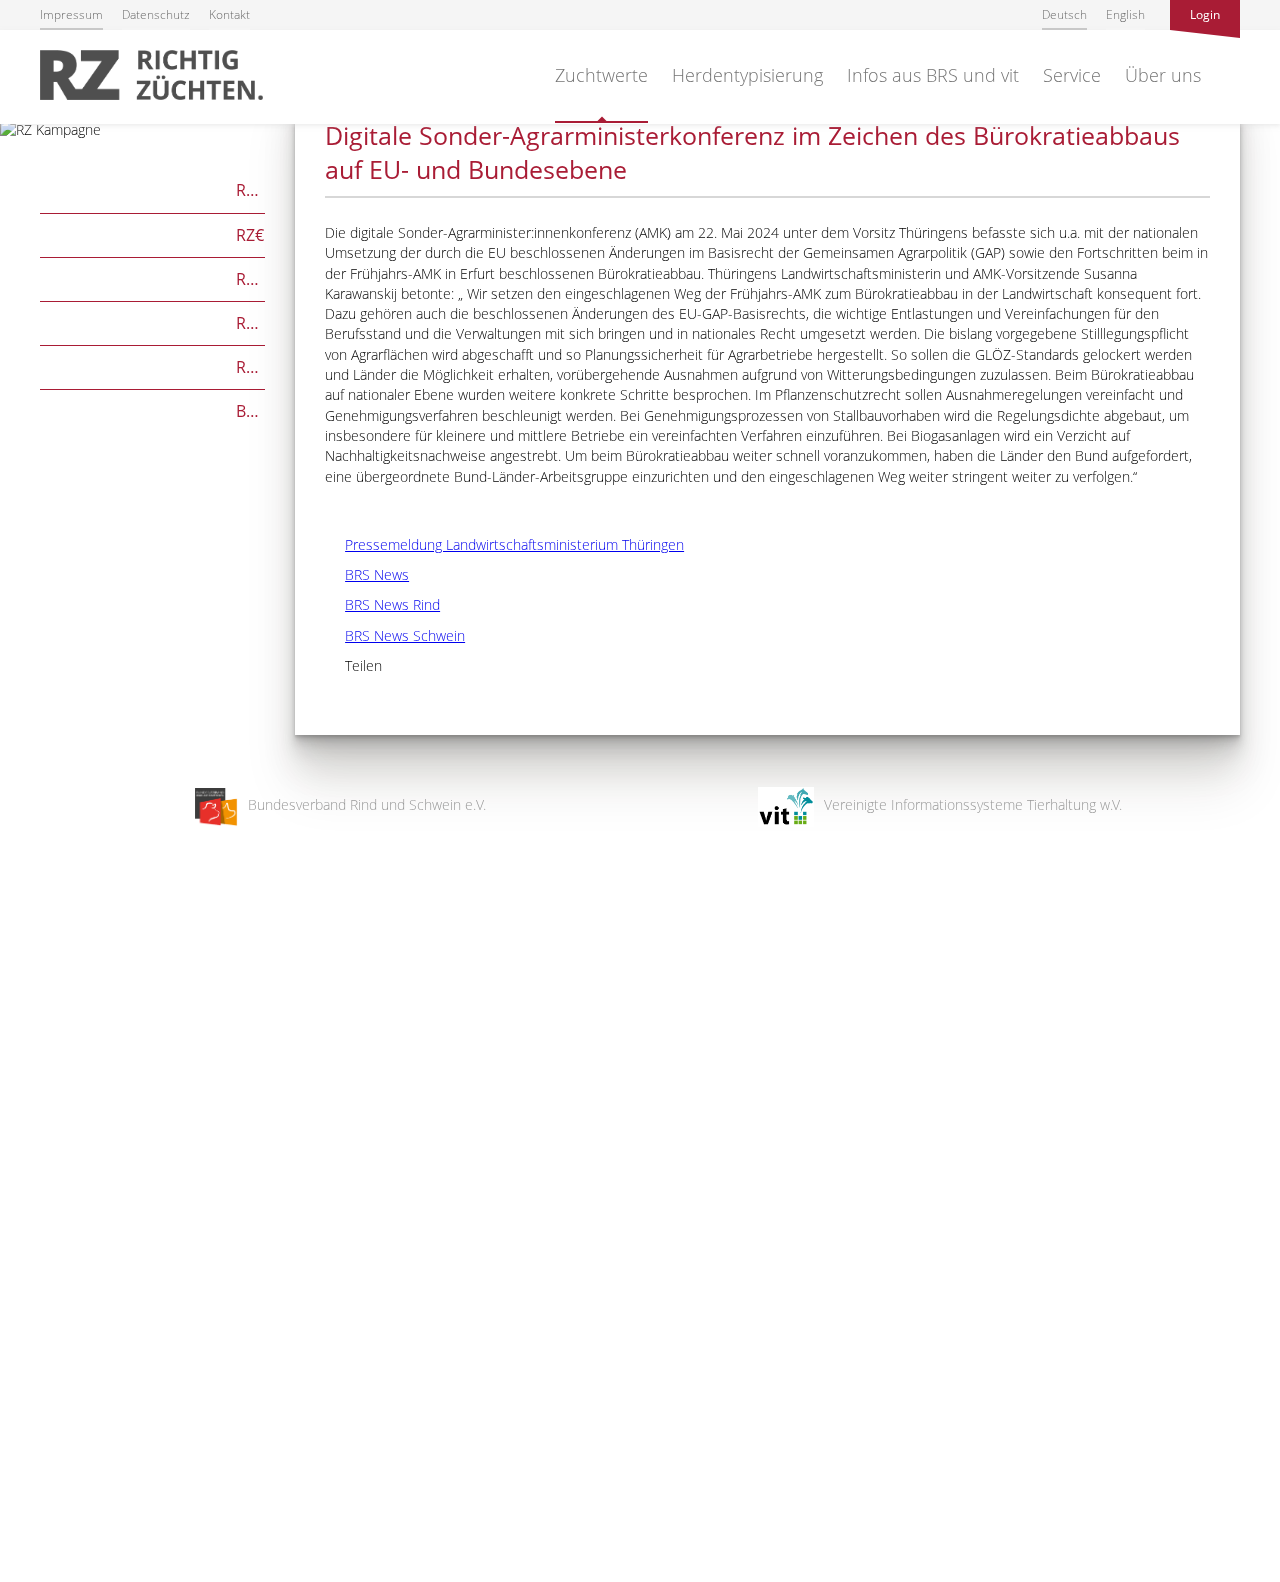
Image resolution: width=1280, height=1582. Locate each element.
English (1125, 14)
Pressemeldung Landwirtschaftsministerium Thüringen (504, 544)
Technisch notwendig (32, 1247)
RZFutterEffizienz (152, 321)
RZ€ (152, 233)
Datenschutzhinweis (63, 1572)
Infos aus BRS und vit (933, 75)
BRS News (367, 574)
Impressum (71, 14)
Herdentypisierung (747, 75)
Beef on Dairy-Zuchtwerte (152, 409)
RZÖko (152, 277)
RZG (152, 188)
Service (1072, 75)
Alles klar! (29, 1500)
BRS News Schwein (395, 635)
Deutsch (1064, 14)
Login (1205, 14)
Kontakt (229, 14)
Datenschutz (156, 14)
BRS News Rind (382, 604)
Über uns (1163, 75)
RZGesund (152, 365)
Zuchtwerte (601, 75)
